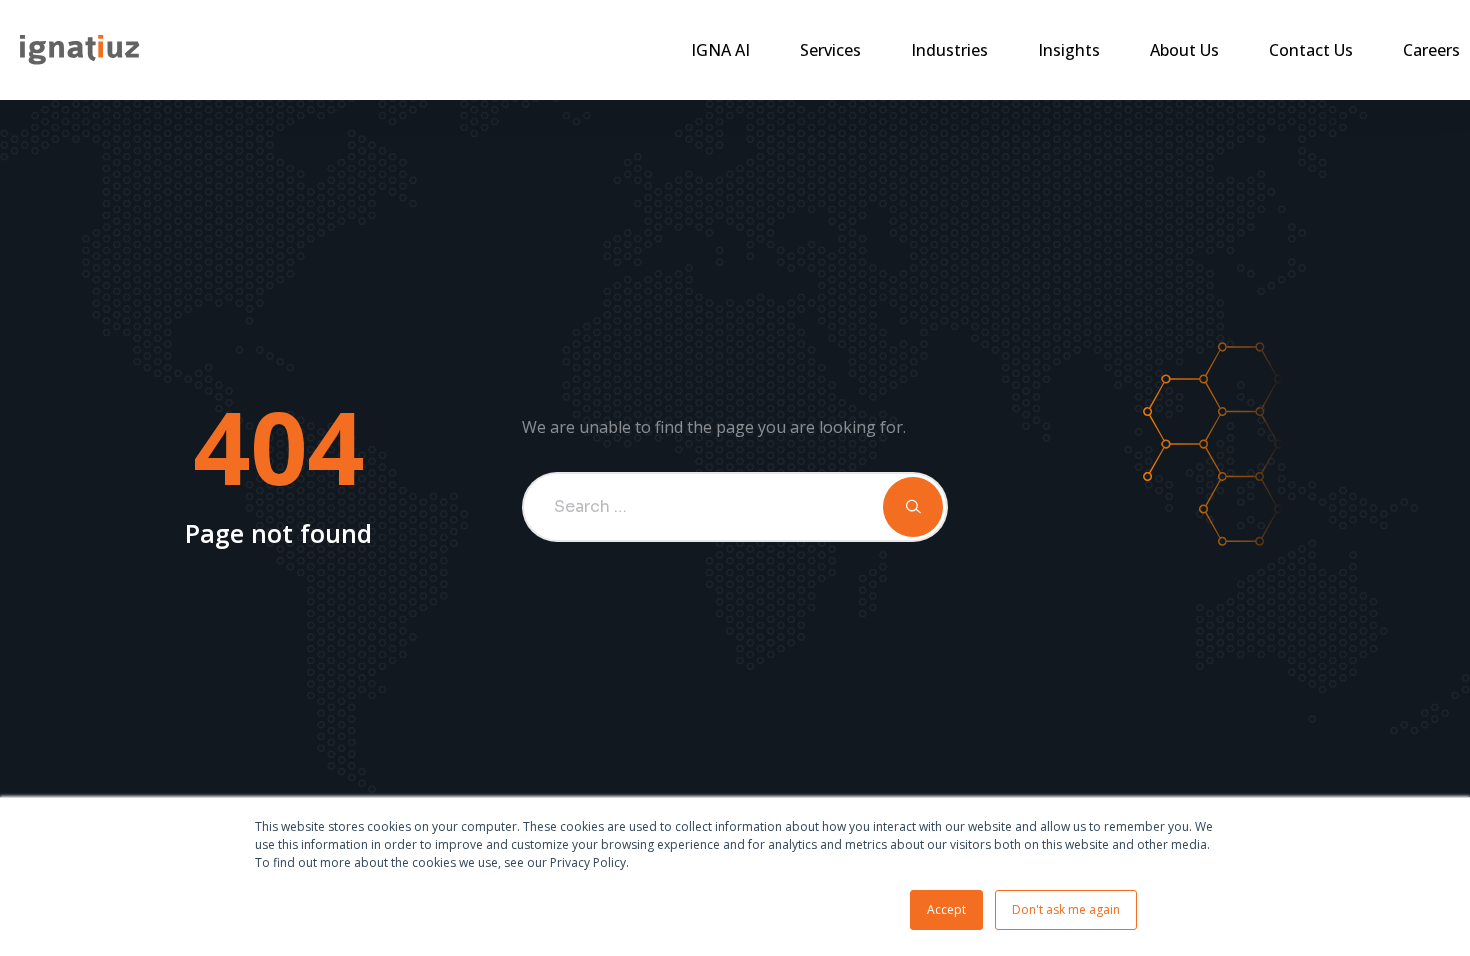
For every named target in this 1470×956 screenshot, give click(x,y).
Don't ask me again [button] (1066, 909)
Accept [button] (946, 909)
